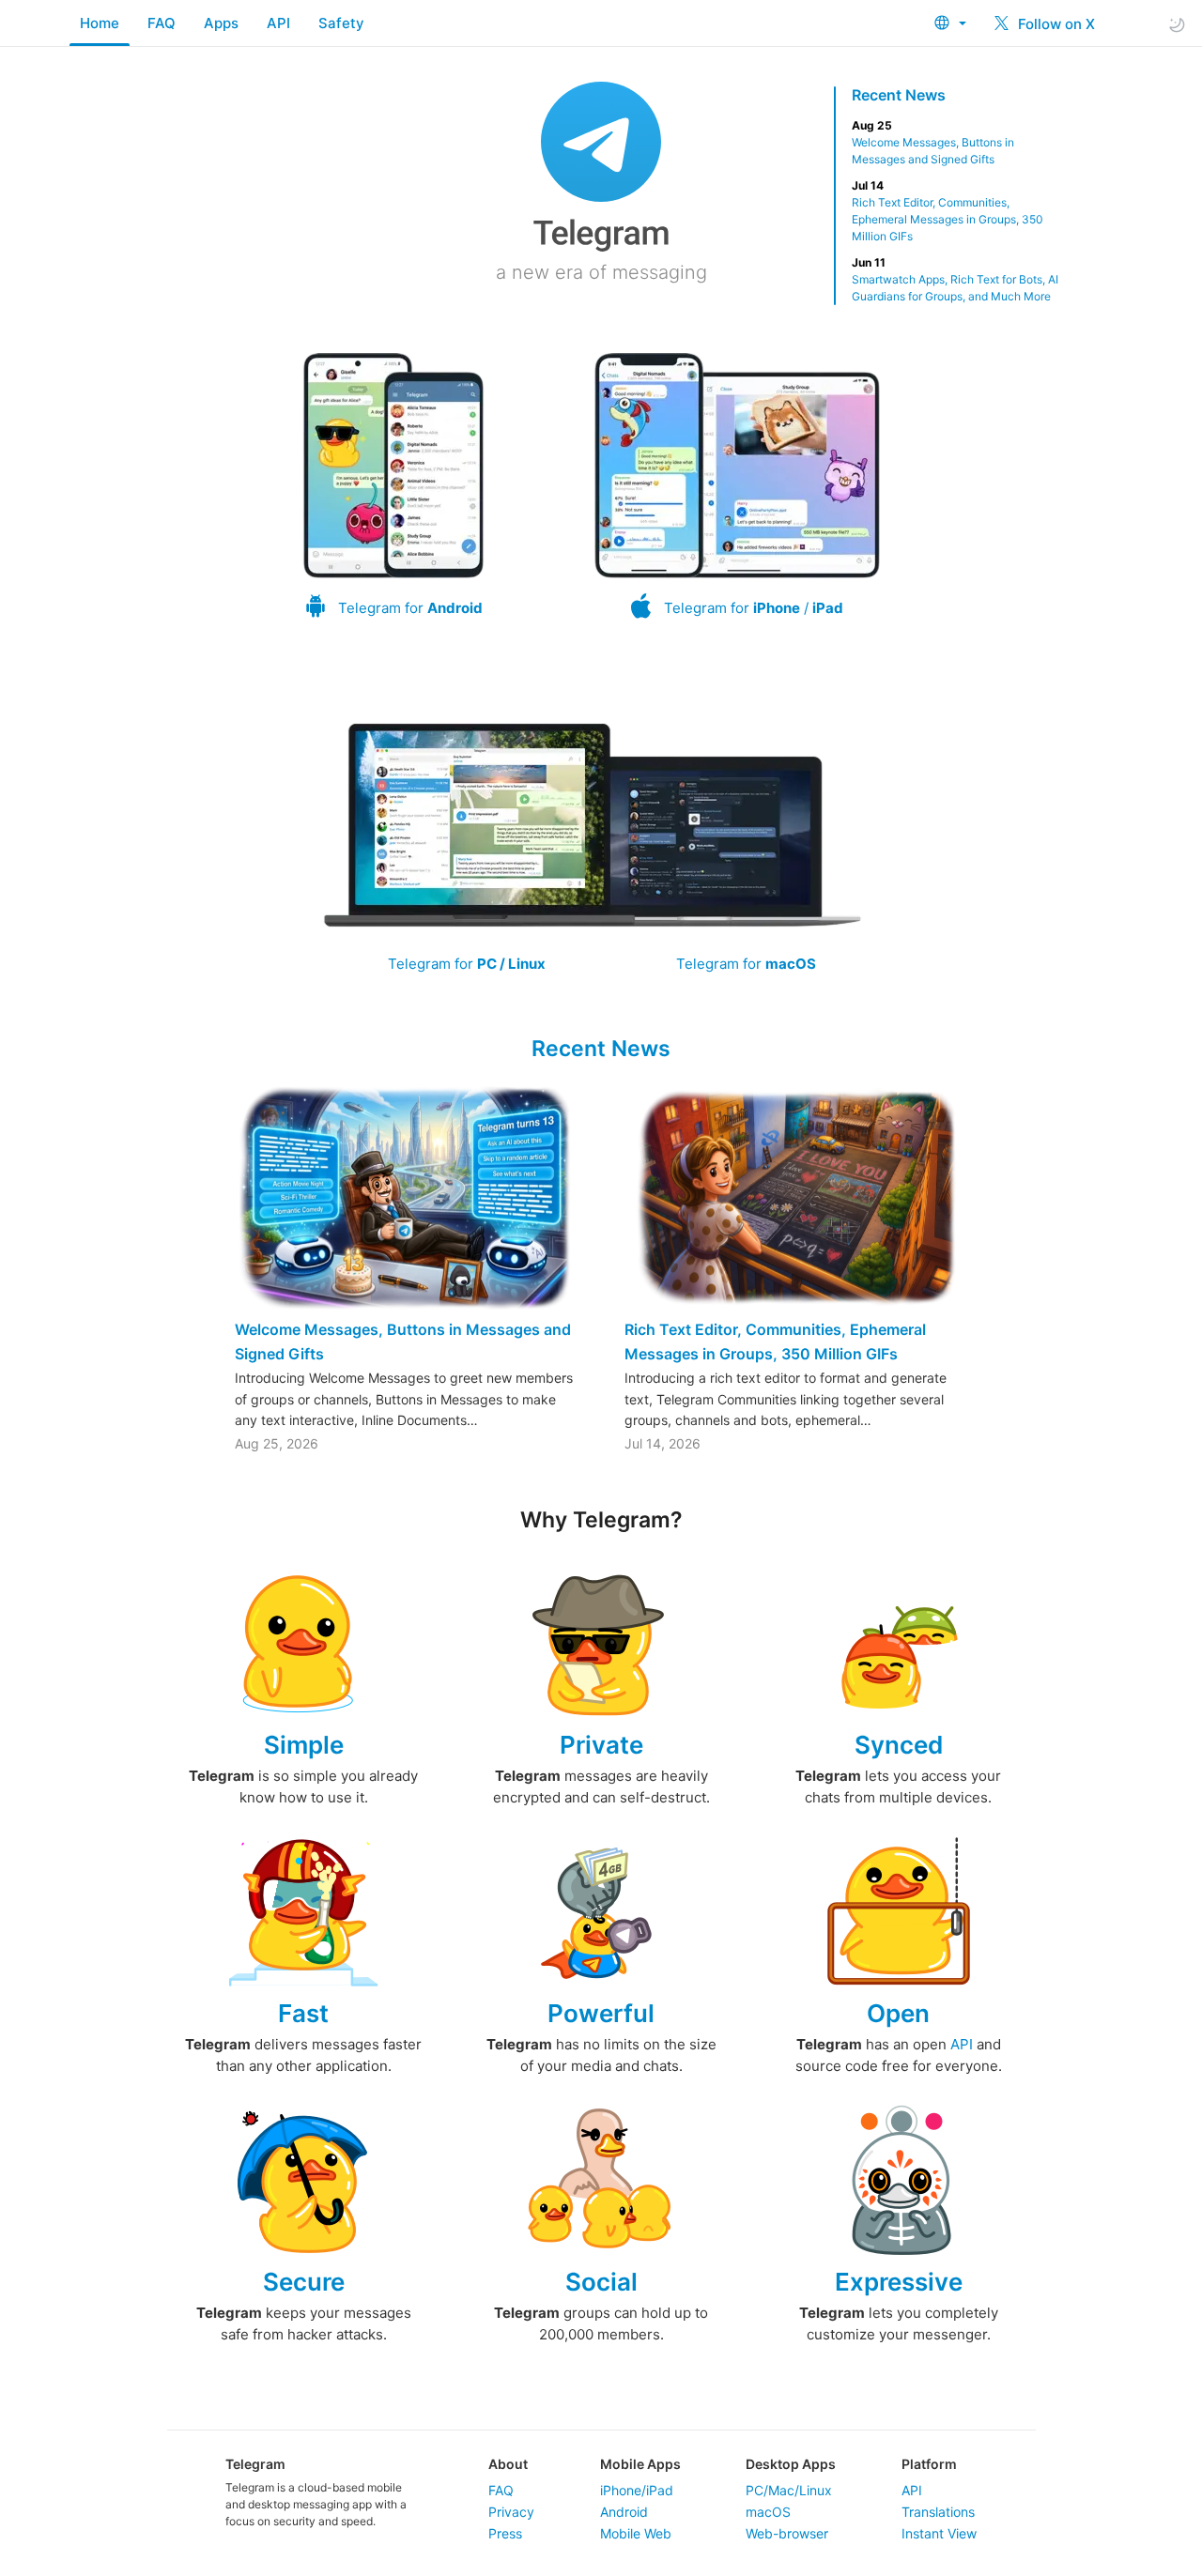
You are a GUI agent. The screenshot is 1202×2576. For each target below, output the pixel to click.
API (278, 23)
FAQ (162, 23)
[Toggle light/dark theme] (1177, 24)
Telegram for (410, 608)
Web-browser (787, 2533)
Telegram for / (754, 608)
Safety (341, 23)
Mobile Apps (640, 2464)
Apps (221, 23)
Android (624, 2512)
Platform (929, 2464)
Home (100, 23)
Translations (938, 2512)
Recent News (899, 95)
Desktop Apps (791, 2464)
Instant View (939, 2533)
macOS (768, 2512)
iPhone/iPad (637, 2490)
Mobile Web (636, 2533)
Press (505, 2533)
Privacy (511, 2512)
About (508, 2464)
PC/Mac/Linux (789, 2490)
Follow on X (1055, 24)
